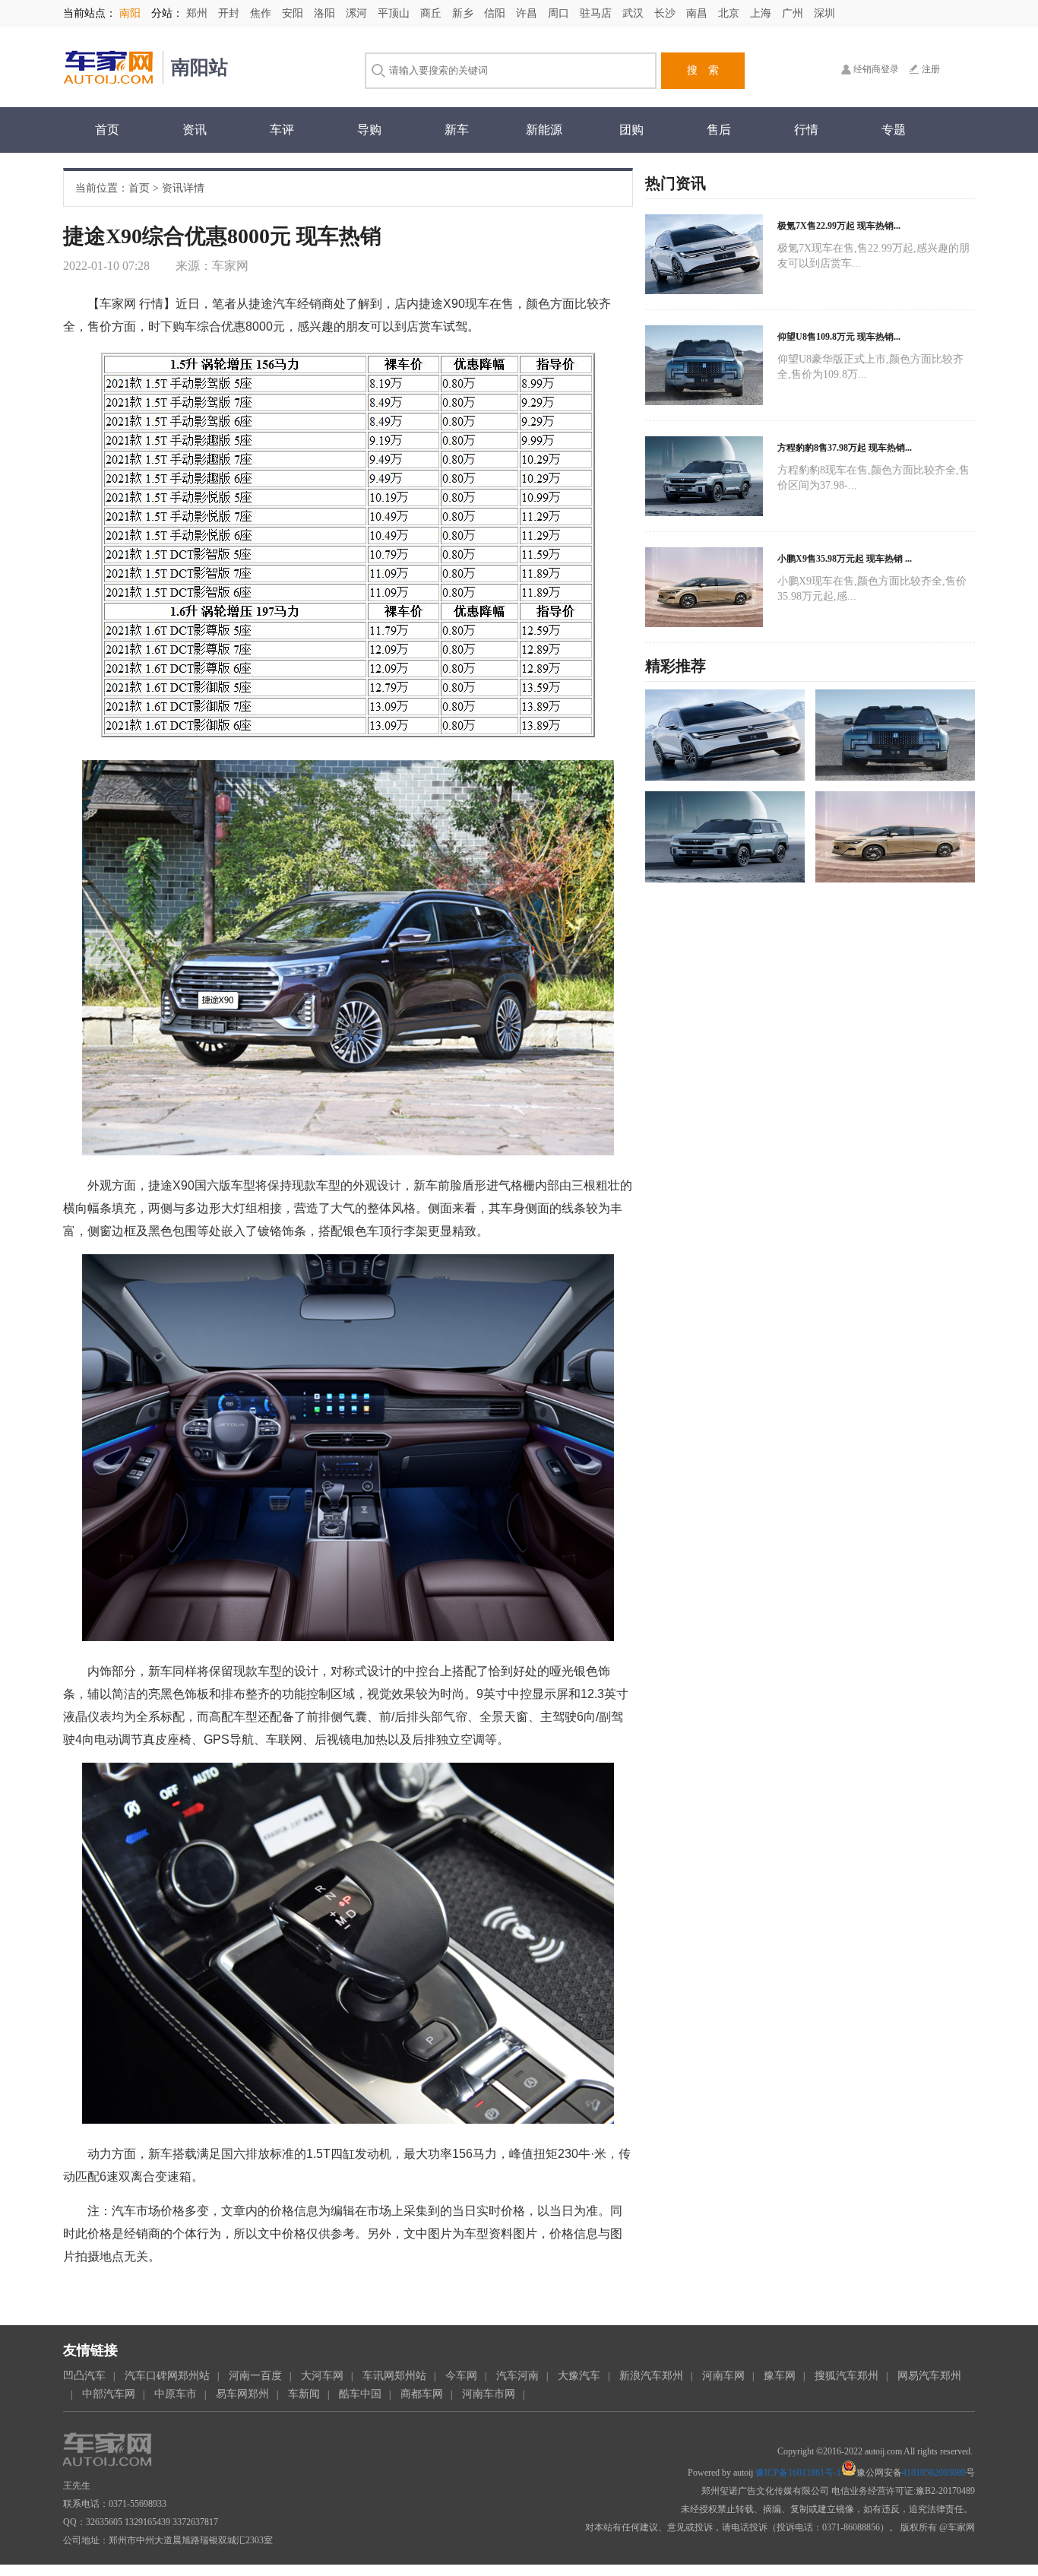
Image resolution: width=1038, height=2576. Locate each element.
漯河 (358, 13)
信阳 (496, 13)
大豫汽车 (579, 2376)
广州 (794, 13)
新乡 (464, 13)
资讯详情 (183, 188)
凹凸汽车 (84, 2376)
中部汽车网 (109, 2394)
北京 (730, 13)
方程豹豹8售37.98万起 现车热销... (845, 448)
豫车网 (780, 2376)
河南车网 (723, 2376)
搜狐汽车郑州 (847, 2376)
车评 (282, 130)
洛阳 (326, 13)
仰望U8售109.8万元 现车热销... (839, 337)
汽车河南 (517, 2376)
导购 (369, 130)
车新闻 (304, 2394)
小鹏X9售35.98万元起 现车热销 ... (845, 559)
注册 (931, 69)
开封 (230, 13)
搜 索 (703, 70)
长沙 (666, 13)
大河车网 (322, 2376)
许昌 (528, 13)
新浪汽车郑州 (651, 2376)
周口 (560, 13)
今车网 (461, 2376)
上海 (762, 13)
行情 (806, 130)
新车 (457, 130)
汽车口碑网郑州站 (167, 2376)
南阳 (130, 13)
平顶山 (395, 13)
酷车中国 (360, 2394)
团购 (631, 130)
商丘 (432, 13)
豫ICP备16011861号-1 (798, 2473)
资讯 (195, 130)
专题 (894, 130)
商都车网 (422, 2394)
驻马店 (597, 13)
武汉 (635, 13)
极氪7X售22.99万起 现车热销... (839, 226)
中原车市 (176, 2394)
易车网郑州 (242, 2394)
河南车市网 (489, 2394)
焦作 (262, 13)
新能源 (544, 130)
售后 (719, 130)
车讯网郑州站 (394, 2376)
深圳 (824, 13)
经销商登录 (876, 69)
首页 (107, 130)
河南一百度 (255, 2376)
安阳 (294, 13)
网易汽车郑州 (929, 2376)
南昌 (698, 13)
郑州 (198, 13)
